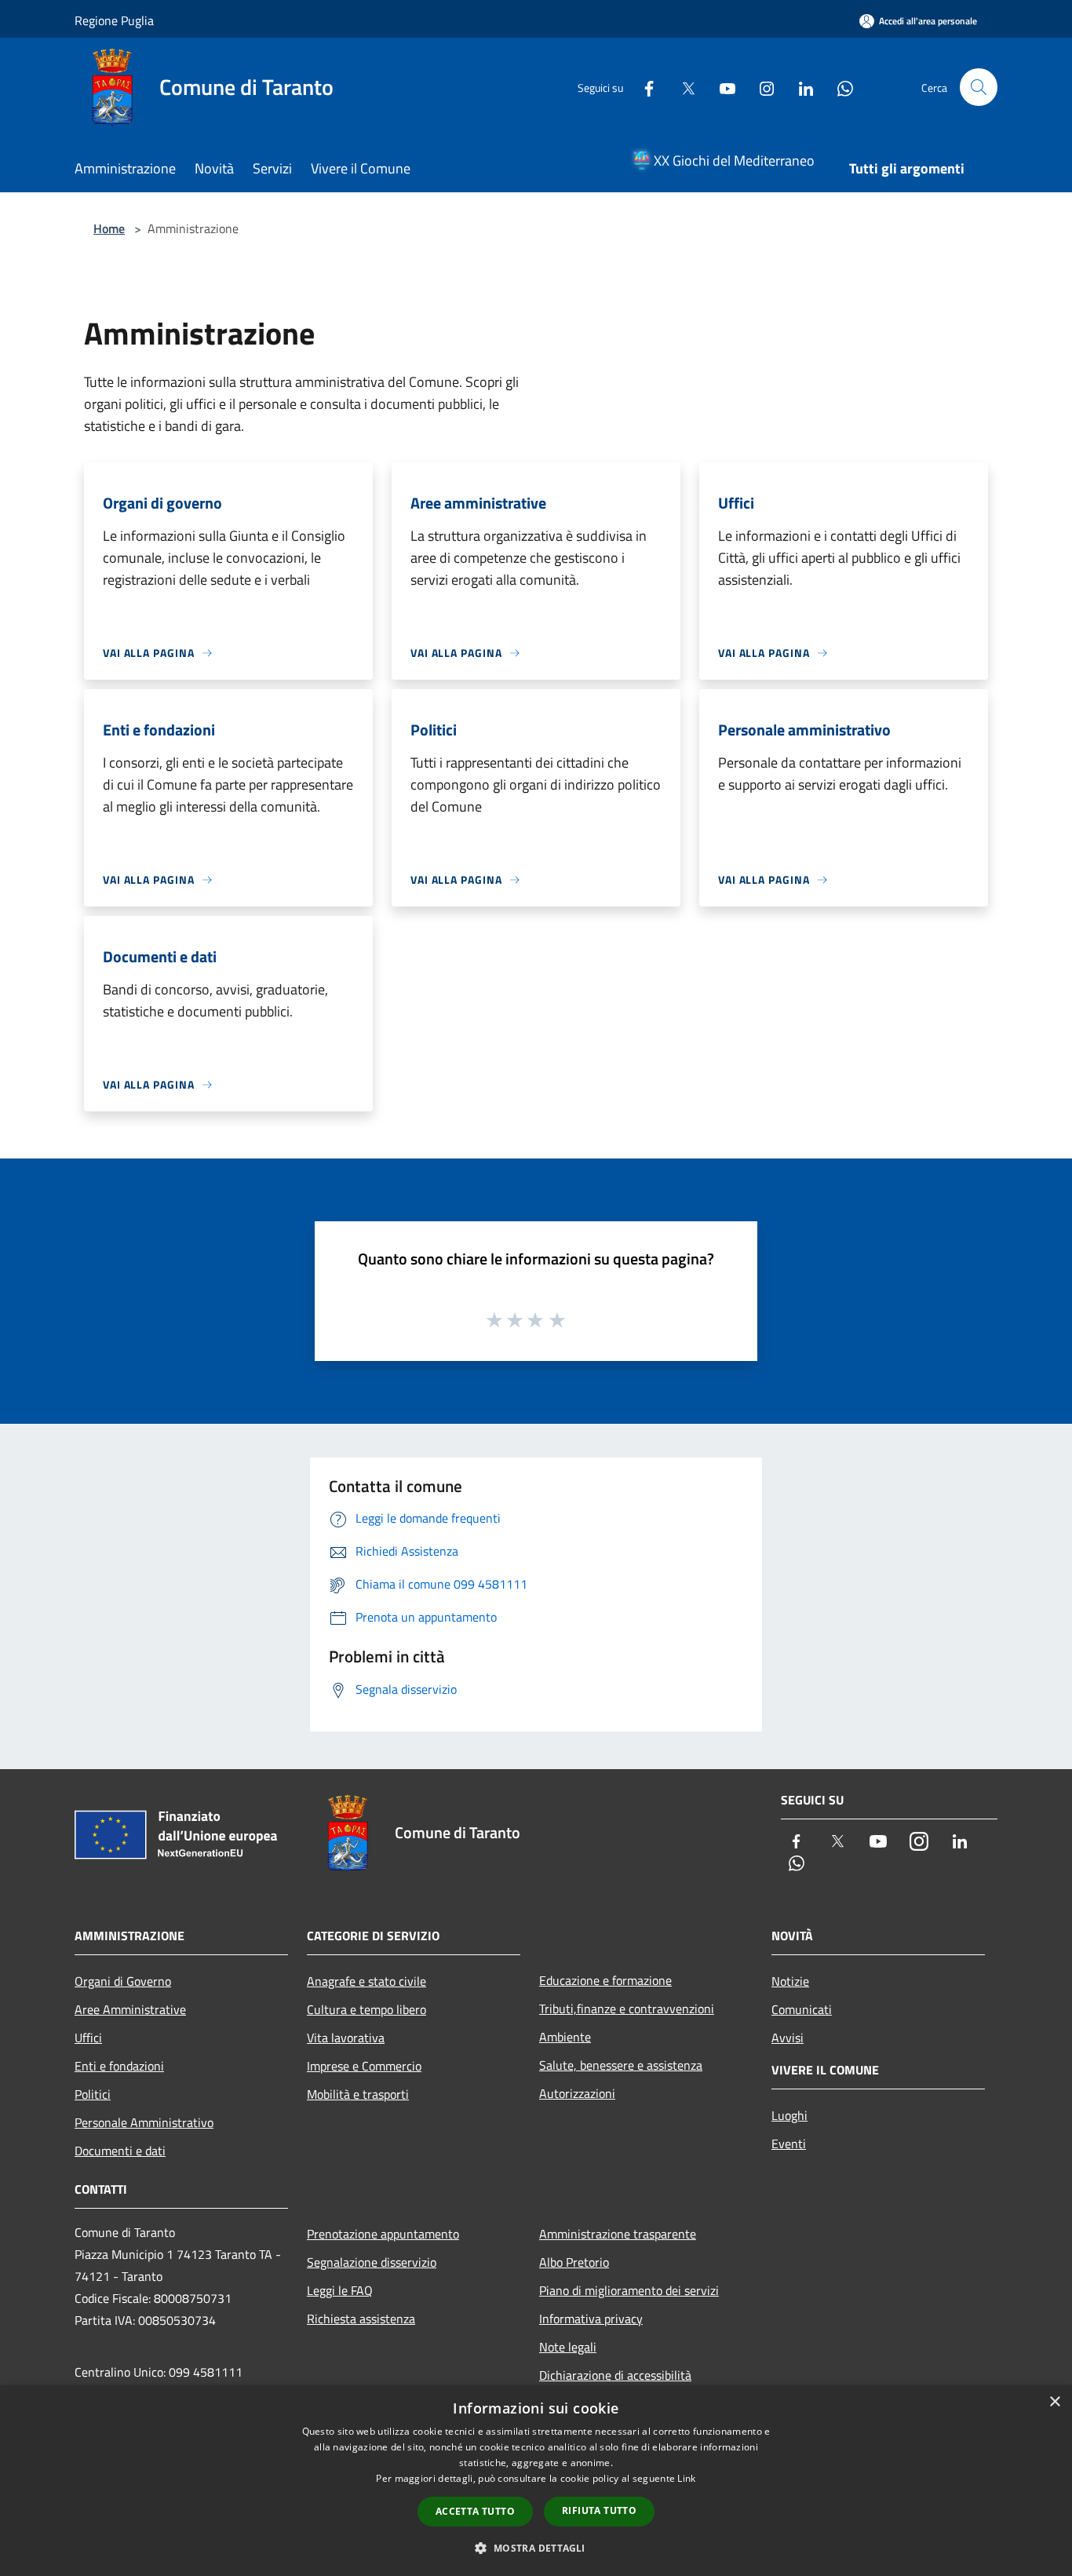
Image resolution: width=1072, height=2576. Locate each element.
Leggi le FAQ (340, 2290)
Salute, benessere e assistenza (621, 2065)
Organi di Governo (123, 1981)
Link (686, 2478)
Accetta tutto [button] (475, 2511)
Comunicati (802, 2009)
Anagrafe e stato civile (366, 1981)
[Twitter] (682, 87)
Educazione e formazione (605, 1980)
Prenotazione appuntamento (383, 2234)
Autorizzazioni (577, 2093)
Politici (93, 2094)
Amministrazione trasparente (618, 2234)
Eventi (789, 2144)
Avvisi (788, 2038)
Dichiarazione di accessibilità (615, 2375)
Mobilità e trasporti (358, 2094)
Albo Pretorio (574, 2262)
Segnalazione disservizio (372, 2262)
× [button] (1054, 2402)
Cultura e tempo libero (366, 2009)
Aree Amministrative (130, 2009)
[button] (536, 2548)
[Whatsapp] (839, 87)
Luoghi (789, 2115)
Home (109, 228)
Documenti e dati (120, 2151)
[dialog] (536, 2481)
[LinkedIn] (800, 87)
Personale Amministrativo (144, 2122)
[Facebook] (643, 87)
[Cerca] (979, 87)
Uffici (88, 2038)
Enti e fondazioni (119, 2066)
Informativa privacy (591, 2319)
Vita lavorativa (346, 2038)
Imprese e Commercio (364, 2066)
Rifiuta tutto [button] (599, 2510)
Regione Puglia (114, 20)
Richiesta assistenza (361, 2319)
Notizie (790, 1981)
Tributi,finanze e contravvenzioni (627, 2009)
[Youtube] (721, 87)
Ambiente (565, 2037)
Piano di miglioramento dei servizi (629, 2290)
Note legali (568, 2347)
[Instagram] (760, 87)
